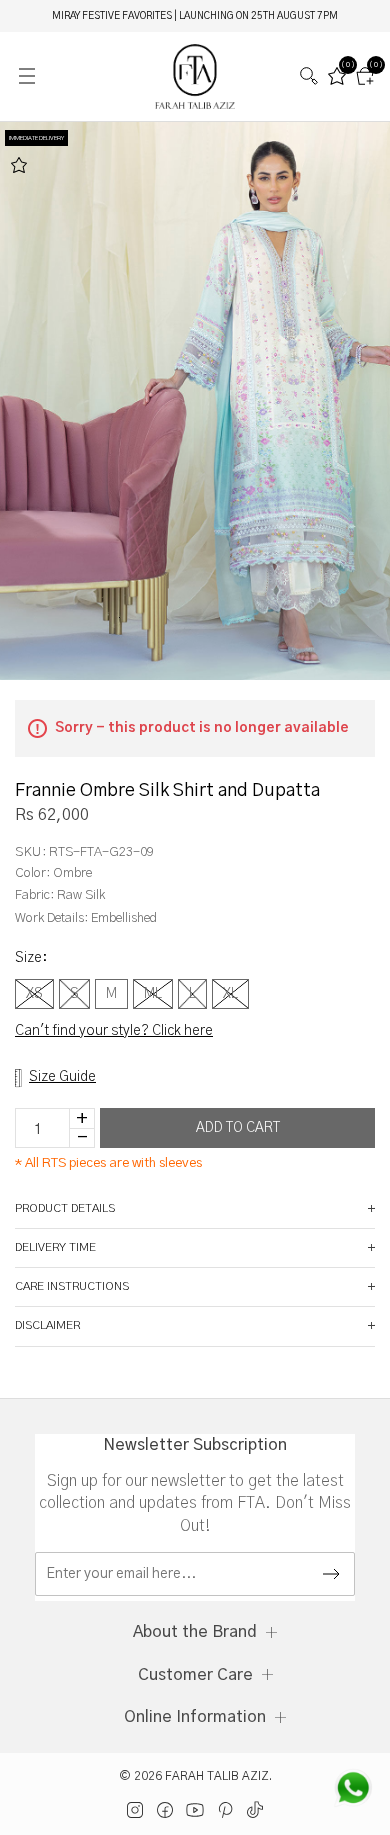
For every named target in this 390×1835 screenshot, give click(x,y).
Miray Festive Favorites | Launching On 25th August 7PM (195, 16)
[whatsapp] (353, 1788)
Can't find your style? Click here (114, 1031)
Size (31, 958)
